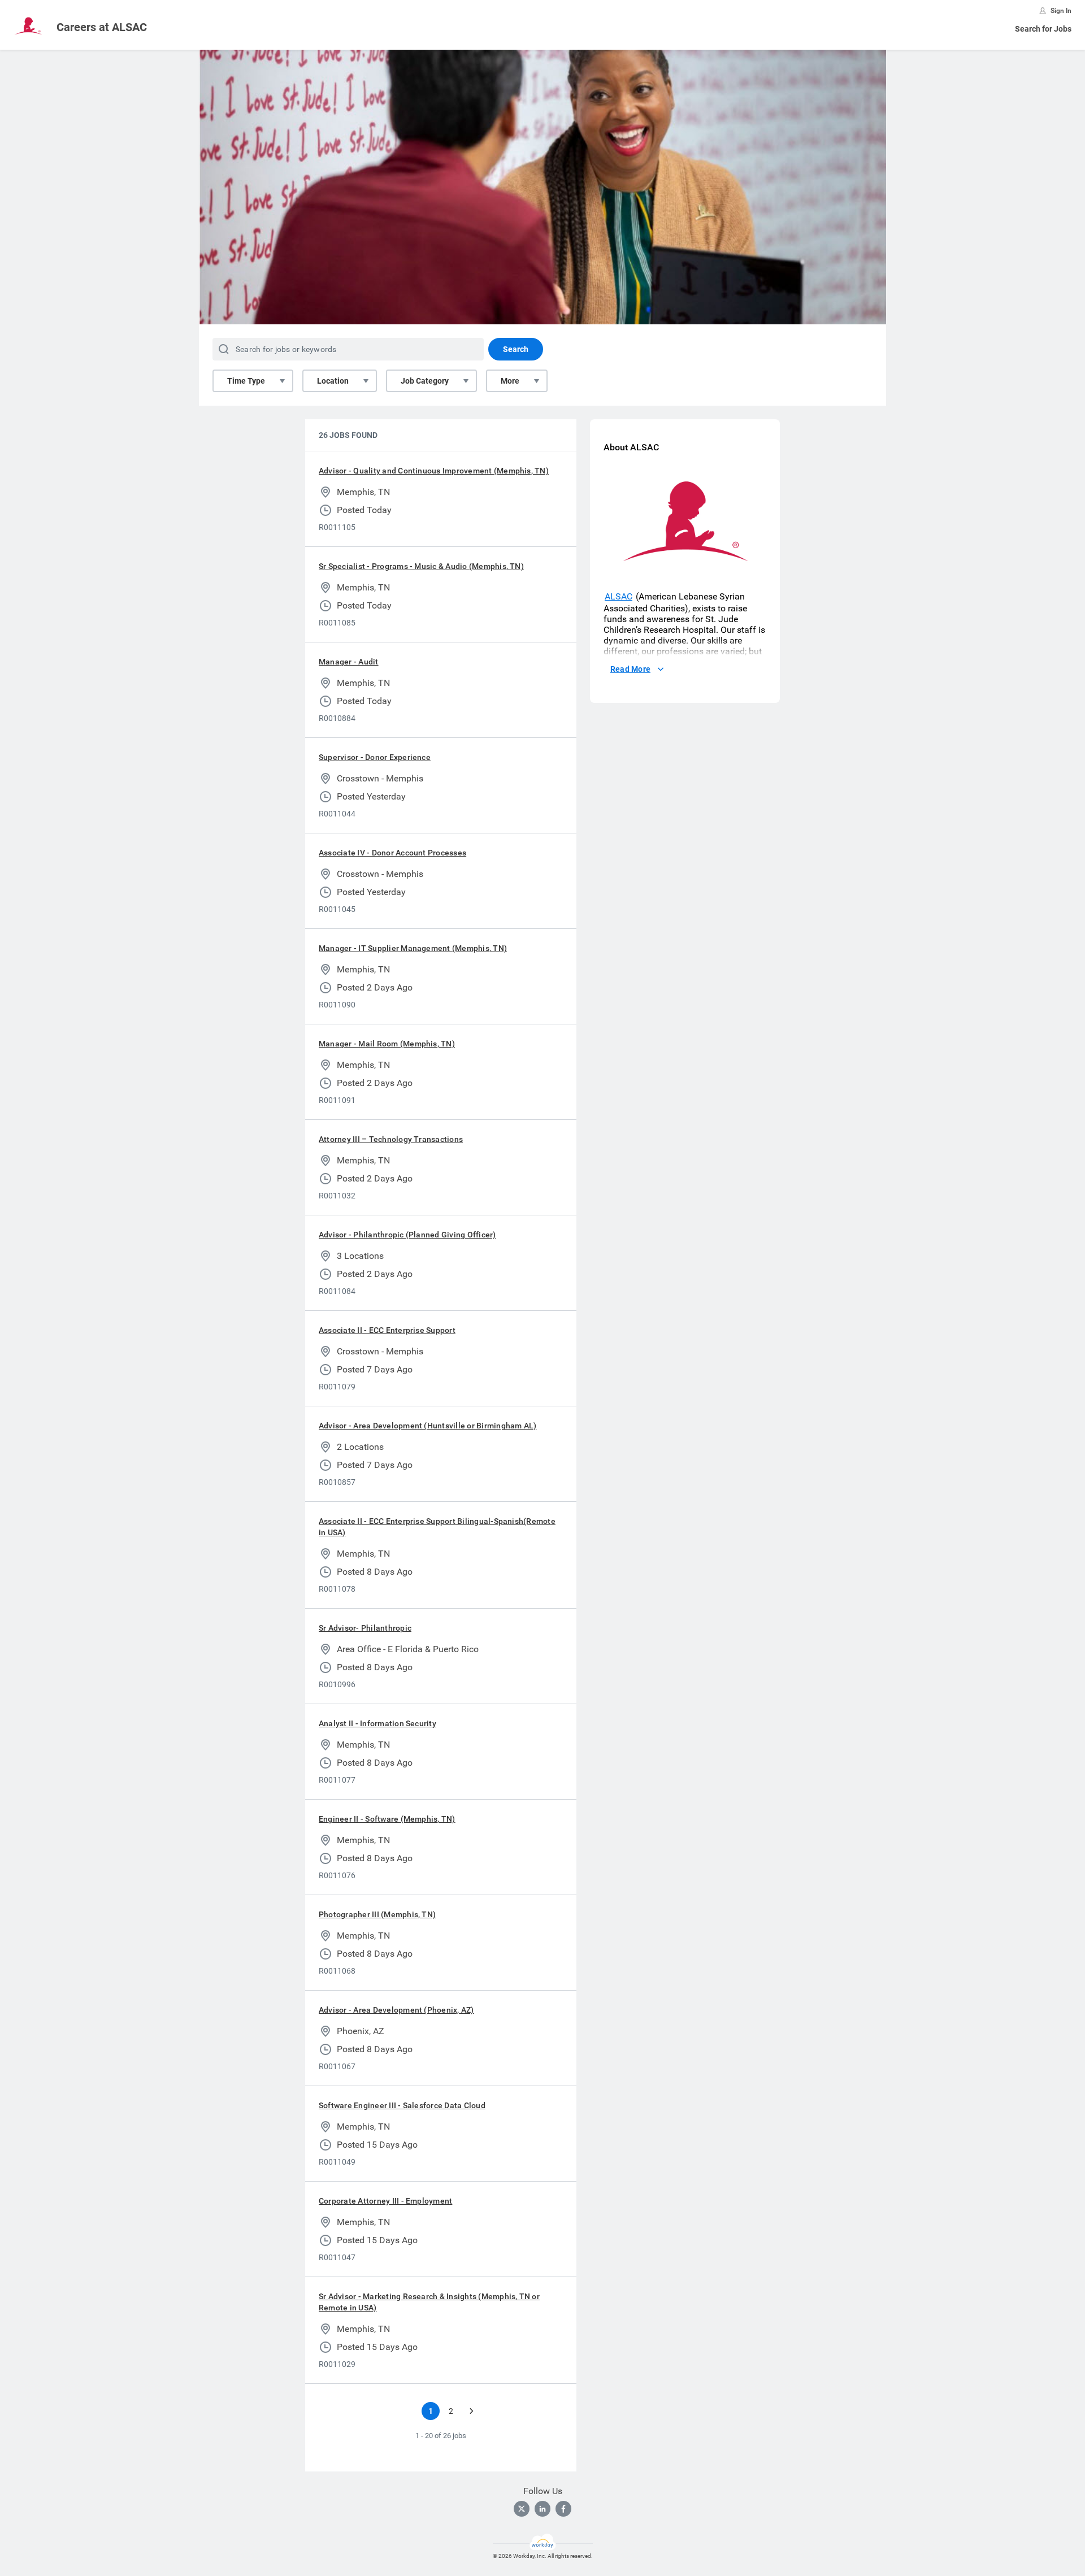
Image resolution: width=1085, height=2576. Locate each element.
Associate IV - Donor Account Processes (392, 853)
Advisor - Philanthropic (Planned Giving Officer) (407, 1235)
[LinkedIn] (542, 2509)
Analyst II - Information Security (377, 1723)
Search (516, 349)
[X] (522, 2509)
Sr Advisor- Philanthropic (365, 1628)
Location (333, 381)
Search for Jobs (1043, 29)
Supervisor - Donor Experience (375, 757)
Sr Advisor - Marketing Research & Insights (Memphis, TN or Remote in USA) (429, 2302)
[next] (471, 2411)
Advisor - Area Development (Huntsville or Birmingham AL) (428, 1426)
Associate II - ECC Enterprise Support (387, 1330)
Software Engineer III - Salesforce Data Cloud (402, 2105)
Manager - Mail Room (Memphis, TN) (387, 1044)
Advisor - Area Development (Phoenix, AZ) (396, 2010)
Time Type (246, 381)
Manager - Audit (349, 662)
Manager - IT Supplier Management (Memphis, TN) (413, 948)
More (510, 381)
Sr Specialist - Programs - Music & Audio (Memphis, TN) (421, 566)
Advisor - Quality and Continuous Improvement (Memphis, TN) (434, 471)
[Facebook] (563, 2509)
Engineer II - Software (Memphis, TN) (387, 1819)
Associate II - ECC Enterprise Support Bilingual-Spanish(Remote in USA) (437, 1527)
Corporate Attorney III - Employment (385, 2201)
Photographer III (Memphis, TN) (377, 1914)
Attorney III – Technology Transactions (391, 1139)
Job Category (425, 381)
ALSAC (619, 596)
